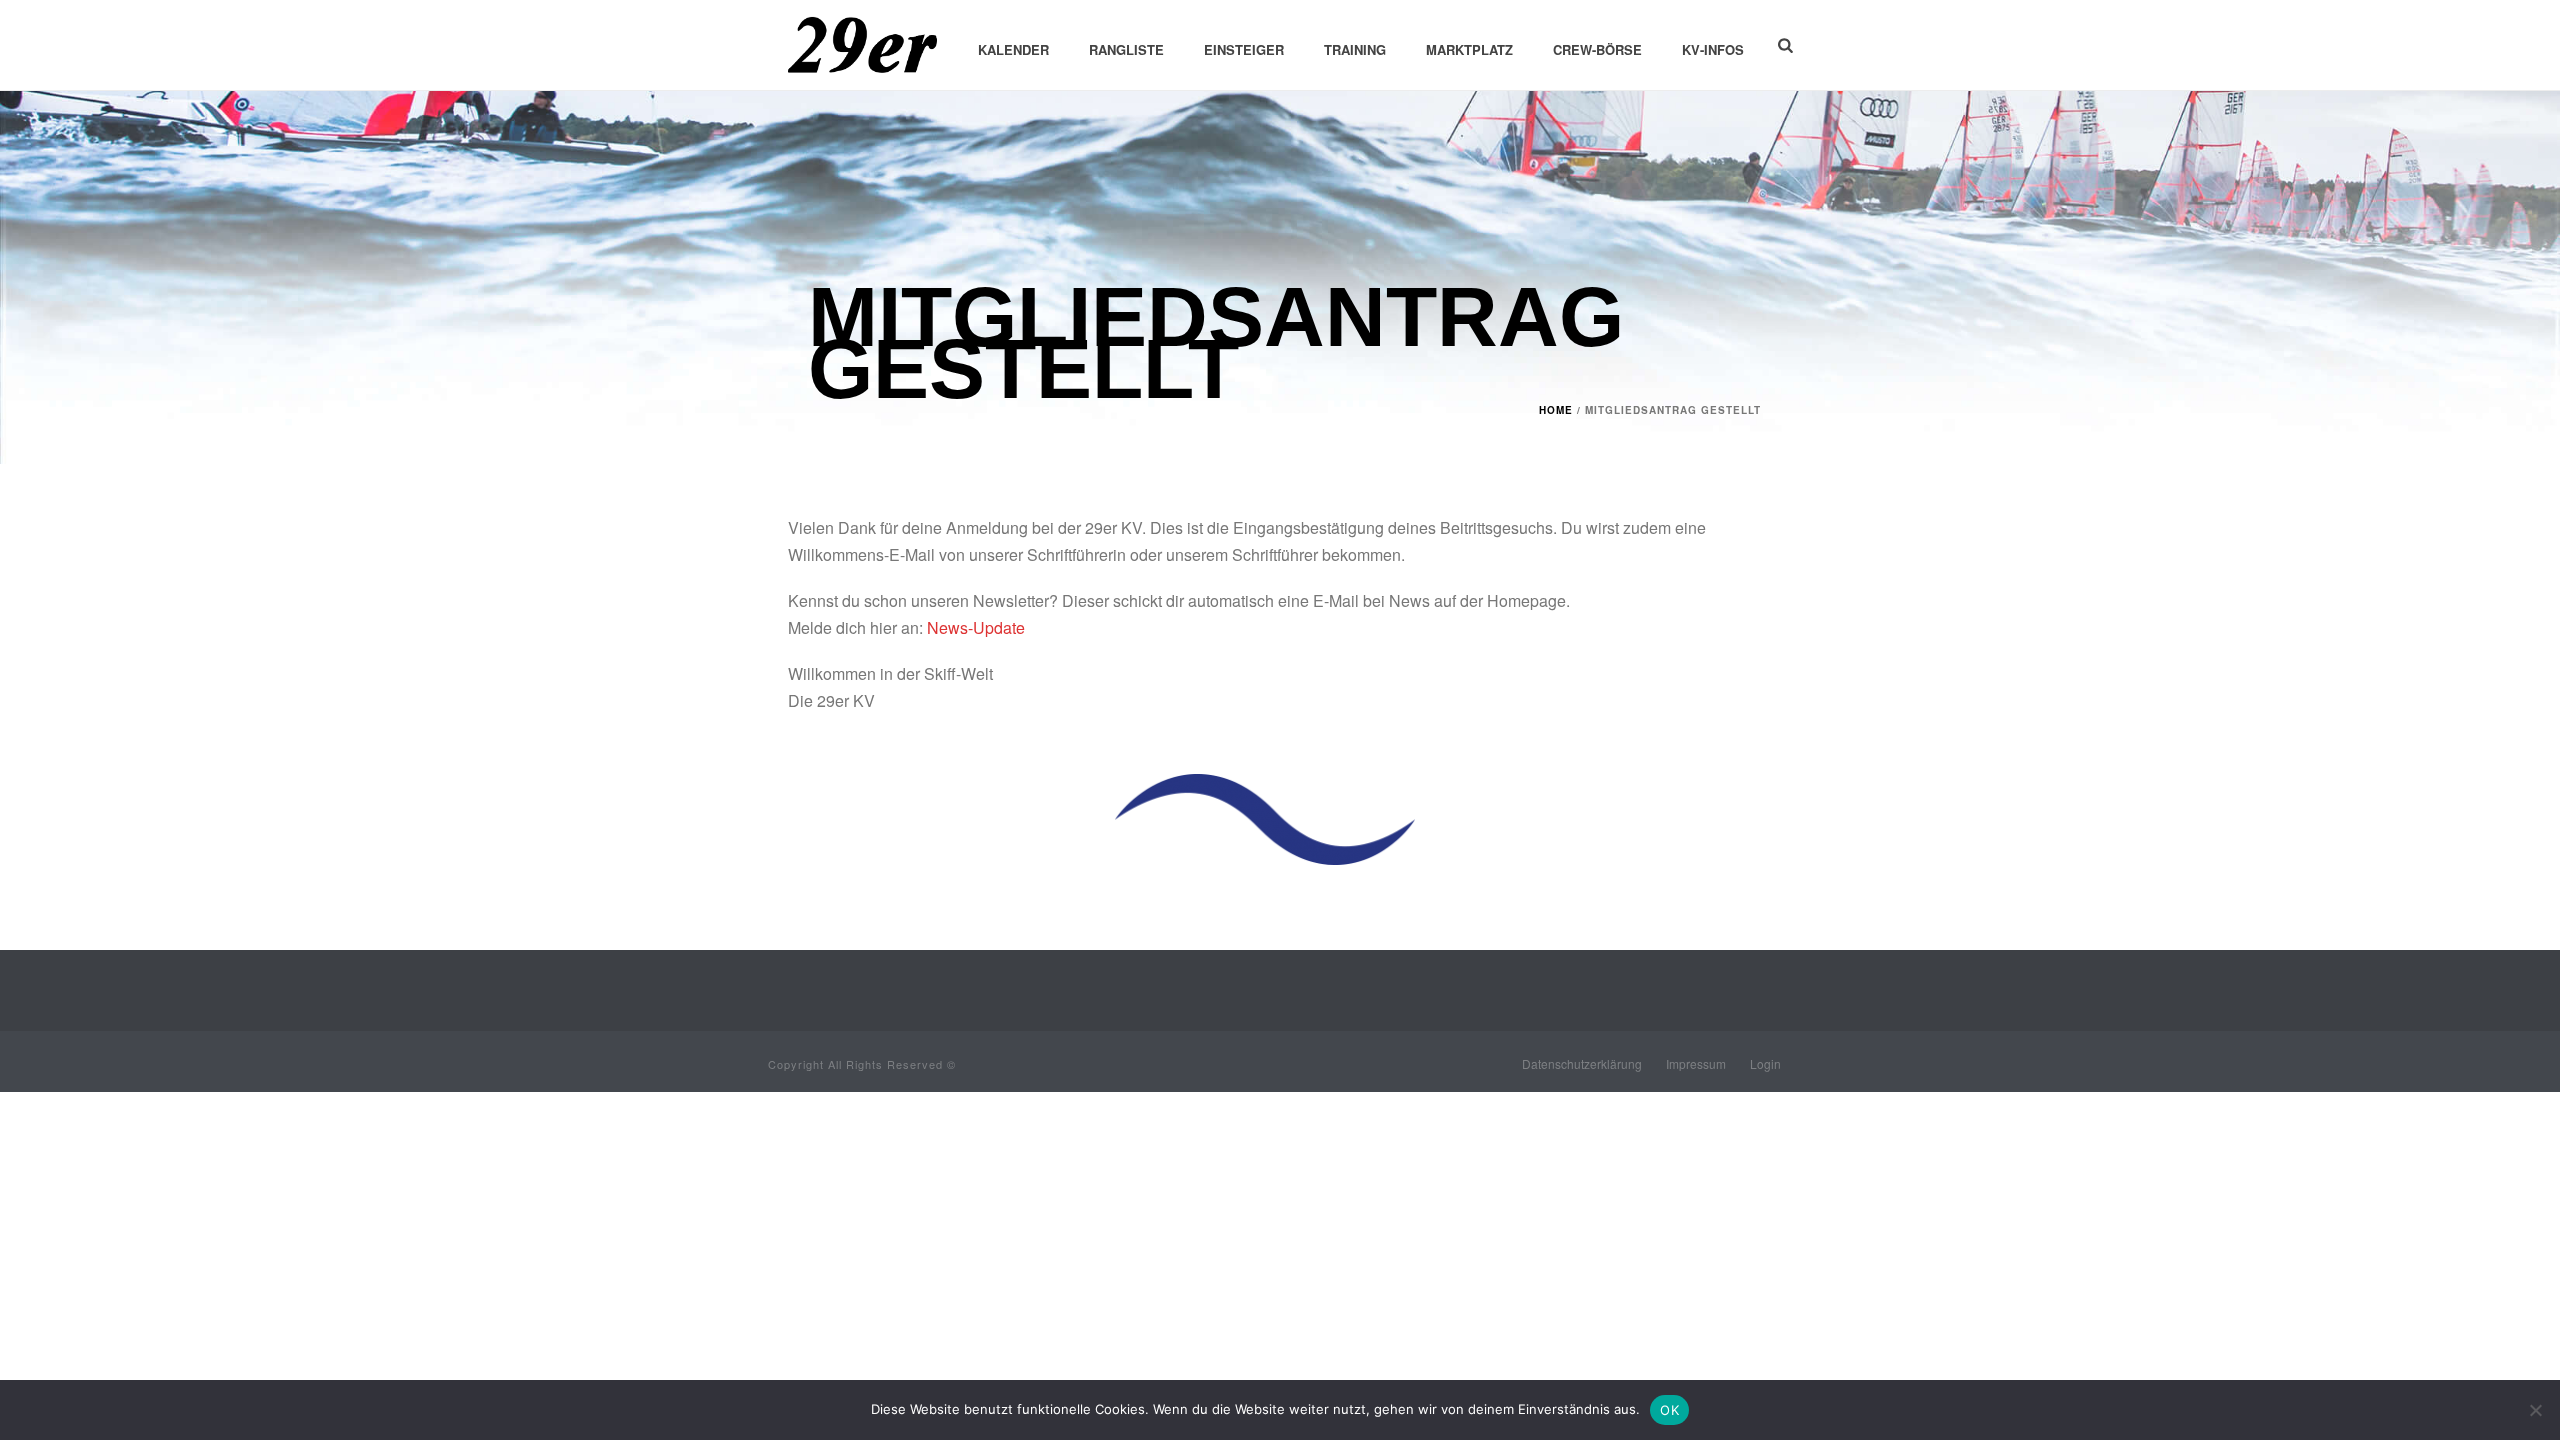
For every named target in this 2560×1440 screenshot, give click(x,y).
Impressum (1696, 1064)
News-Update (976, 627)
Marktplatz (1469, 49)
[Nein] (2535, 1410)
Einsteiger (1244, 49)
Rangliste (1126, 49)
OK (1669, 1410)
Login (1765, 1064)
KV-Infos (1713, 49)
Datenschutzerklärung (1582, 1064)
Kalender (1013, 49)
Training (1355, 49)
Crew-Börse (1597, 49)
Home (1556, 410)
